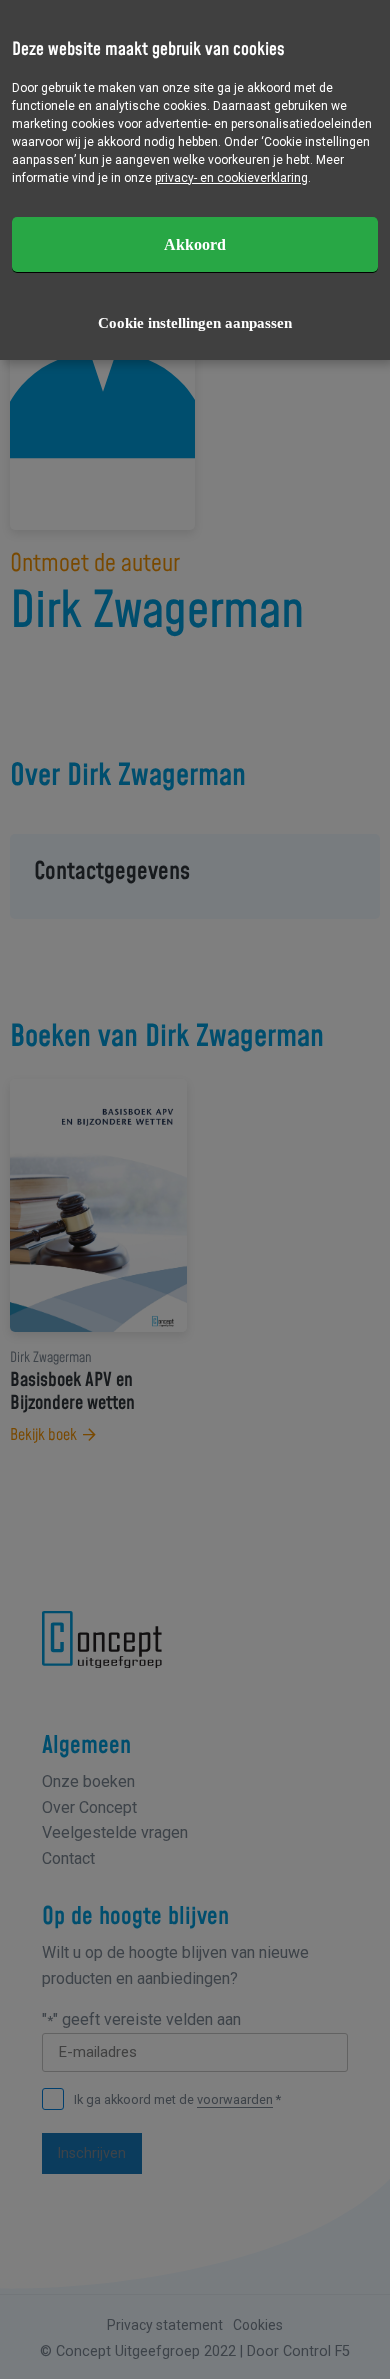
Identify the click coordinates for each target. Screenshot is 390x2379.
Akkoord (195, 244)
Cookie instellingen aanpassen (195, 323)
